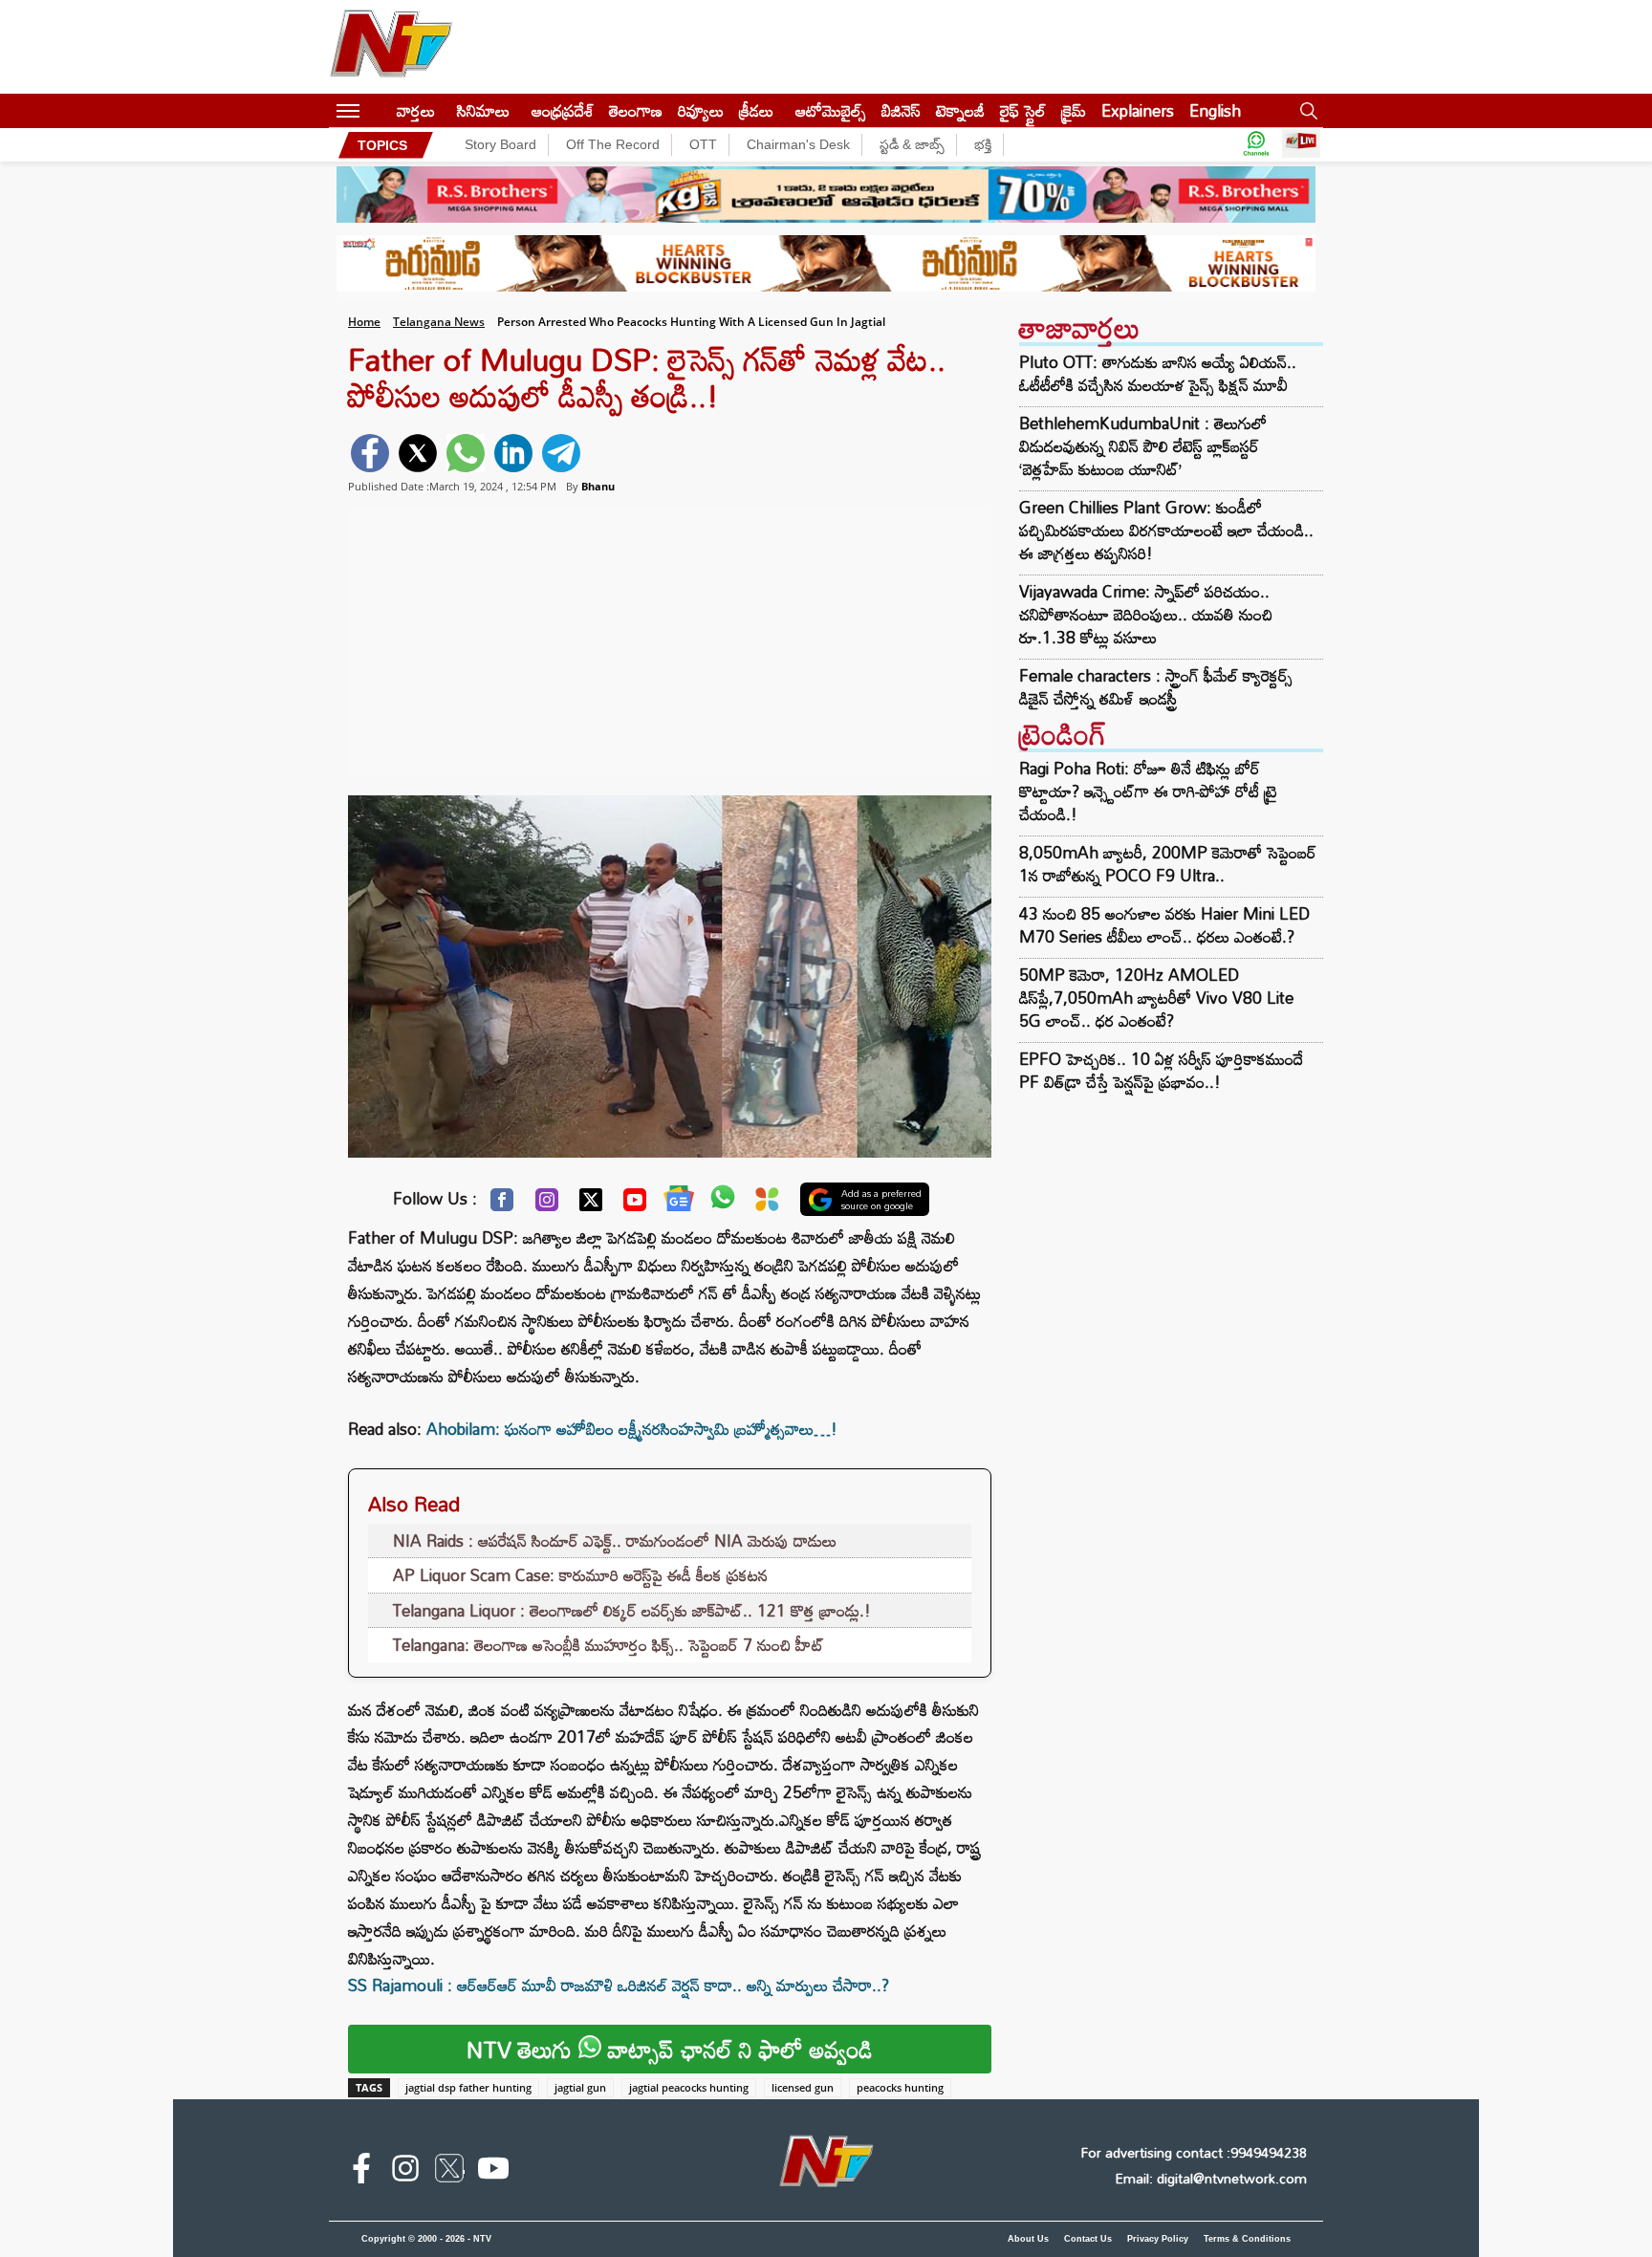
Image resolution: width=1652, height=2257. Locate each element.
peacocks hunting (900, 2087)
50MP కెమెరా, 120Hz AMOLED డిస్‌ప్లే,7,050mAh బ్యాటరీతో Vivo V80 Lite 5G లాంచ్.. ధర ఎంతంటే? (1156, 998)
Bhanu (598, 486)
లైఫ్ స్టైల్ (1023, 110)
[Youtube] (635, 1204)
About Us (1028, 2239)
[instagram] (405, 2172)
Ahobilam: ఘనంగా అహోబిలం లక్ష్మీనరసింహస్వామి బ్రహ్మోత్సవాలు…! (632, 1429)
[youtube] (493, 2172)
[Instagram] (547, 1204)
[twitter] (418, 453)
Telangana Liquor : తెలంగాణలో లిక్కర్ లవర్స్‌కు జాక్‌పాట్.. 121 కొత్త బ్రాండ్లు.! (632, 1610)
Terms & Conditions (1247, 2239)
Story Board (500, 144)
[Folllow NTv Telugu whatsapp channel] (1256, 145)
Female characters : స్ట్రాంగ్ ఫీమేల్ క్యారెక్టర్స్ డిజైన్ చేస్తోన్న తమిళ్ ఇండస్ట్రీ (1156, 687)
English (1215, 110)
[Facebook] (502, 1204)
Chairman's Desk (798, 144)
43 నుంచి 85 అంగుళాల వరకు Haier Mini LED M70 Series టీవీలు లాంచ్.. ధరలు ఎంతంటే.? (1164, 925)
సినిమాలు (483, 110)
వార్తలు (416, 110)
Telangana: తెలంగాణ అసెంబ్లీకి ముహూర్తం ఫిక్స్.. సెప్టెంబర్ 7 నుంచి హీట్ (609, 1645)
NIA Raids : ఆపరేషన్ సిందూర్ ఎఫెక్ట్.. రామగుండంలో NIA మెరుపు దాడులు (615, 1541)
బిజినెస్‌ (901, 110)
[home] (378, 110)
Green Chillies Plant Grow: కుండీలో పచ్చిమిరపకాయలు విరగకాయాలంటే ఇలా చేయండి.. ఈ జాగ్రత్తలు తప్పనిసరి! (1166, 531)
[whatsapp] (466, 453)
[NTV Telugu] (391, 47)
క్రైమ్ (1074, 110)
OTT (703, 144)
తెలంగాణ (636, 110)
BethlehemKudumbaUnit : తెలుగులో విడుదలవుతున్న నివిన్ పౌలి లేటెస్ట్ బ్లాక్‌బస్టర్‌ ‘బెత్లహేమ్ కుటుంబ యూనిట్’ (1143, 446)
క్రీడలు (756, 110)
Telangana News (439, 322)
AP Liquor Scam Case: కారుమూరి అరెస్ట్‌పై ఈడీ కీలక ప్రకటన (580, 1575)
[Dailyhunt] (767, 1204)
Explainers (1138, 110)
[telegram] (561, 453)
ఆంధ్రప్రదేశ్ (563, 110)
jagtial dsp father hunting (468, 2087)
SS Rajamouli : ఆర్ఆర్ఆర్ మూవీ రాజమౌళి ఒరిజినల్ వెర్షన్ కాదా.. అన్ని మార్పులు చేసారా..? (619, 1985)
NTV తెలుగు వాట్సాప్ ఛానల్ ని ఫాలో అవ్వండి (670, 2049)
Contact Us (1088, 2239)
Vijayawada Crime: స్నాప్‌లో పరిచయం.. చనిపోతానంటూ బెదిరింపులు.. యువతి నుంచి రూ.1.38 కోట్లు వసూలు (1146, 615)
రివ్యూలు (701, 110)
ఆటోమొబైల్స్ (831, 110)
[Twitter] (591, 1204)
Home (364, 322)
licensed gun (803, 2087)
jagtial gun (580, 2087)
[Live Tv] (1301, 145)
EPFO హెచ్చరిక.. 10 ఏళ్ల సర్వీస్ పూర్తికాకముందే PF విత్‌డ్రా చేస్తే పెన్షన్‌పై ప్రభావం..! (1161, 1070)
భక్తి (983, 144)
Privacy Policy (1158, 2239)
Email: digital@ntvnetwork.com (1211, 2178)
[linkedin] (513, 453)
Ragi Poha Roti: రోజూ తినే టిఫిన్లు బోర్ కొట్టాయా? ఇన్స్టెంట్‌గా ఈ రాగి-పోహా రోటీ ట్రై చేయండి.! (1148, 791)
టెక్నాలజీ (960, 110)
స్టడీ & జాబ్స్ (912, 144)
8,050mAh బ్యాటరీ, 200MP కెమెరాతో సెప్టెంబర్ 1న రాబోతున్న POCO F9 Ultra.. (1168, 864)
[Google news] (679, 1203)
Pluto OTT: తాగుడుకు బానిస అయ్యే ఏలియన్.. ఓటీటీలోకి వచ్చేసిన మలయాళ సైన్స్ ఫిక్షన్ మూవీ (1158, 374)
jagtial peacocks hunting (689, 2087)
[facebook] (370, 453)
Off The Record (613, 144)
